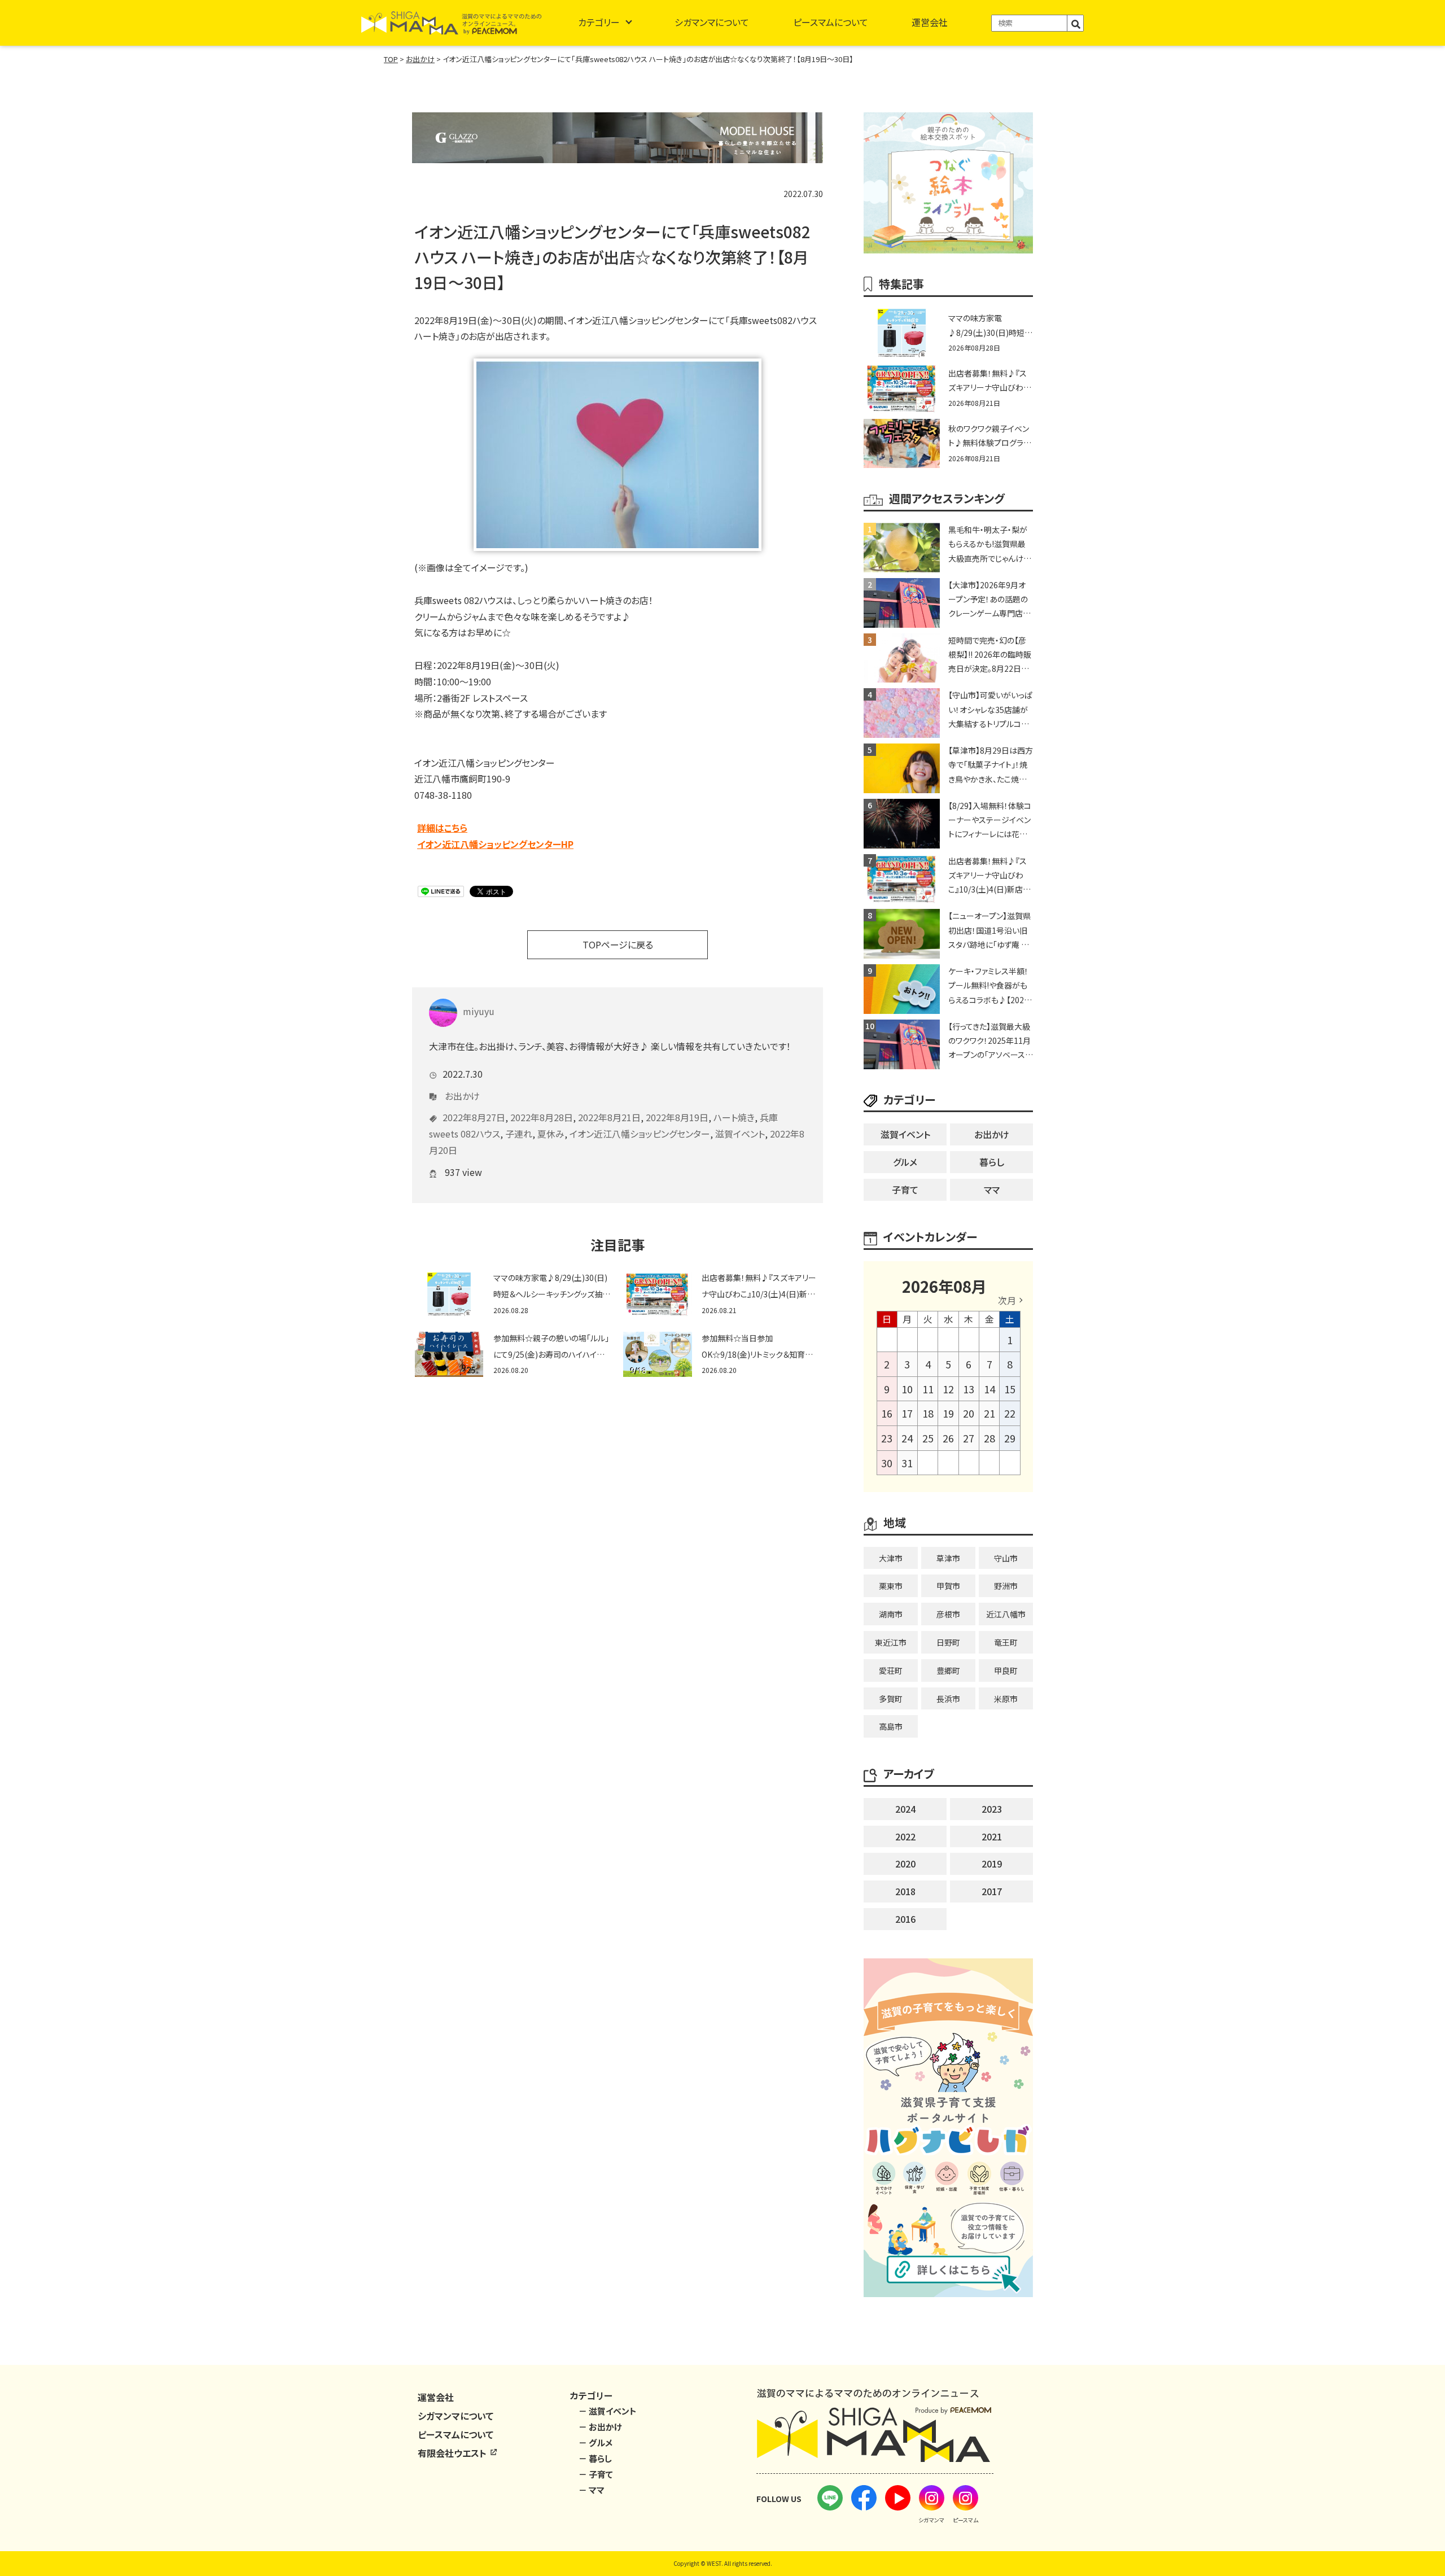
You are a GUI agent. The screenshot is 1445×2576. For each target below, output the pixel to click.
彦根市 (948, 1614)
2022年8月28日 (542, 1117)
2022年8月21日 (609, 1117)
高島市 (891, 1726)
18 (928, 1413)
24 (907, 1438)
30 (887, 1463)
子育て (905, 1189)
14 (989, 1389)
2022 (905, 1836)
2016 (905, 1919)
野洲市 (1006, 1586)
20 (969, 1413)
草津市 (948, 1558)
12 (948, 1389)
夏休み (551, 1134)
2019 (992, 1864)
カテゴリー (599, 22)
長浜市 (948, 1699)
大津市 (891, 1558)
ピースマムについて (831, 22)
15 (1010, 1389)
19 (948, 1413)
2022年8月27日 (474, 1117)
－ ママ (592, 2490)
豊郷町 (948, 1670)
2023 (992, 1809)
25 (928, 1438)
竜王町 (1006, 1642)
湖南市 (891, 1614)
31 (907, 1463)
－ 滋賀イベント (608, 2411)
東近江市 (891, 1642)
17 (907, 1413)
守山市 (1006, 1558)
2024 (905, 1809)
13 (969, 1389)
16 (887, 1413)
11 (928, 1389)
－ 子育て (596, 2474)
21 (989, 1413)
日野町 (948, 1642)
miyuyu (479, 1011)
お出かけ (462, 1096)
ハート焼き (734, 1117)
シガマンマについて (712, 22)
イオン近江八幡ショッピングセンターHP (495, 844)
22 (1010, 1413)
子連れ (519, 1134)
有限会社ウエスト (453, 2453)
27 (969, 1438)
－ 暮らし (595, 2458)
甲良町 (1006, 1670)
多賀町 (891, 1699)
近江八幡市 (1006, 1614)
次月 (1007, 1300)
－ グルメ (595, 2442)
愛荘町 (891, 1670)
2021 (992, 1836)
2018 (905, 1891)
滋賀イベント (740, 1134)
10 (907, 1389)
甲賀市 (948, 1586)
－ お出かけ (600, 2427)
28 (989, 1438)
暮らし (992, 1162)
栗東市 (891, 1586)
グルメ (905, 1162)
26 (948, 1438)
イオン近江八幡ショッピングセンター (640, 1134)
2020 (905, 1864)
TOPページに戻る (618, 944)
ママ (992, 1189)
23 (887, 1438)
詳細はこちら (442, 828)
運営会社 (930, 22)
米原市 (1006, 1699)
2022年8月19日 (677, 1117)
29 (1010, 1438)
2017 (992, 1891)
